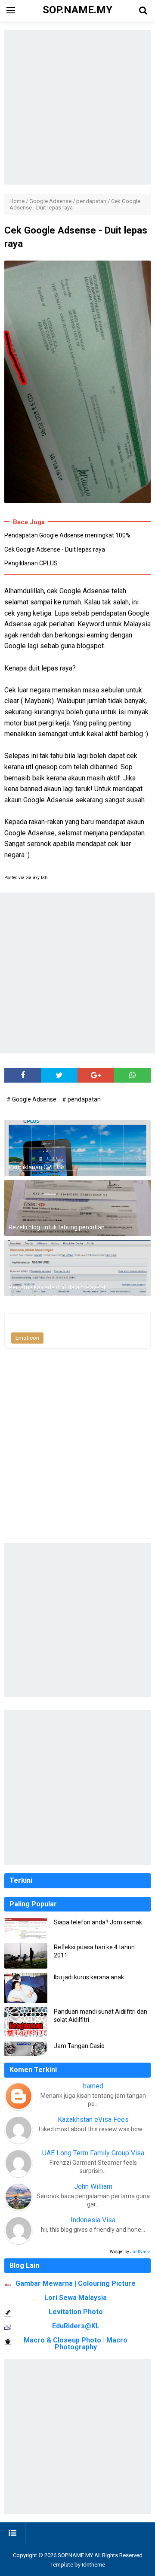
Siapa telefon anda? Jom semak (98, 1922)
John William (93, 2186)
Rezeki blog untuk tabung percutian (57, 1227)
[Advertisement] (77, 107)
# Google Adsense (32, 1099)
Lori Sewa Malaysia (76, 2298)
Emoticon (27, 1338)
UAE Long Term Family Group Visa (93, 2153)
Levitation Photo (76, 2312)
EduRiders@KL (76, 2326)
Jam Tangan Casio (79, 2046)
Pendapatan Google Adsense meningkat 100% (67, 535)
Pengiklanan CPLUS (31, 563)
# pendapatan (81, 1099)
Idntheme (93, 2565)
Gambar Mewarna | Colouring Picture (76, 2283)
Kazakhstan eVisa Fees (93, 2119)
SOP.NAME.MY (75, 2555)
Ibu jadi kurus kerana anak (89, 1977)
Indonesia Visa (93, 2220)
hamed (93, 2086)
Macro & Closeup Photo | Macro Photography (76, 2344)
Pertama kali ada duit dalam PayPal (57, 1287)
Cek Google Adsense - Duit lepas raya (55, 549)
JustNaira (140, 2252)
